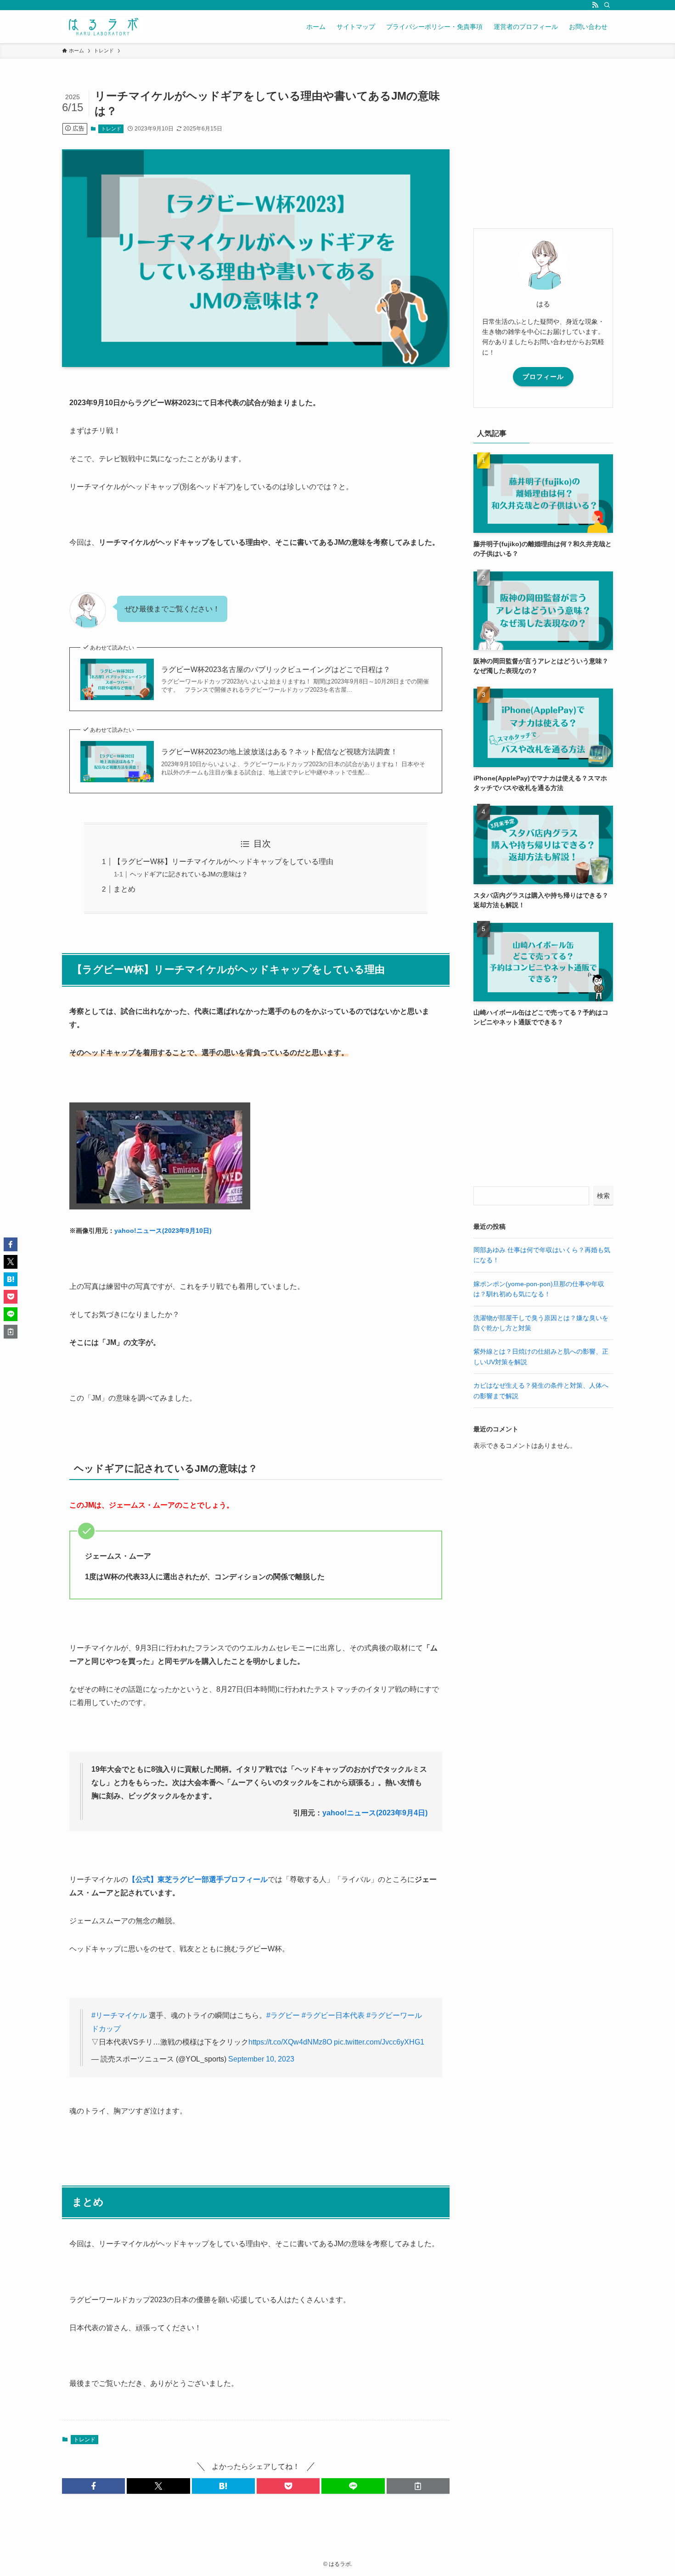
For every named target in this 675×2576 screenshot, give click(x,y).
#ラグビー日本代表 (333, 2015)
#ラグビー (283, 2015)
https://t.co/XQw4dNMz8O (290, 2042)
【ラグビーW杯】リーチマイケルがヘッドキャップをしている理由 (223, 861)
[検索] (607, 5)
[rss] (595, 5)
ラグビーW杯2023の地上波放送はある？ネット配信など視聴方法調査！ (279, 752)
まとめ (124, 889)
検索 (603, 1196)
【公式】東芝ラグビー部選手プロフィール (198, 1879)
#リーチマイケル (119, 2015)
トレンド (111, 129)
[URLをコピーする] (418, 2486)
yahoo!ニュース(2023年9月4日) (375, 1813)
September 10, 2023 (261, 2059)
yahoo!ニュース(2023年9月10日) (163, 1231)
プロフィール (543, 377)
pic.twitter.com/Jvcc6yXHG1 (379, 2042)
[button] (93, 2486)
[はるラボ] (103, 27)
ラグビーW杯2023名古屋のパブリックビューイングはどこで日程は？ (276, 669)
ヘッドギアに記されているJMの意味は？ (189, 874)
